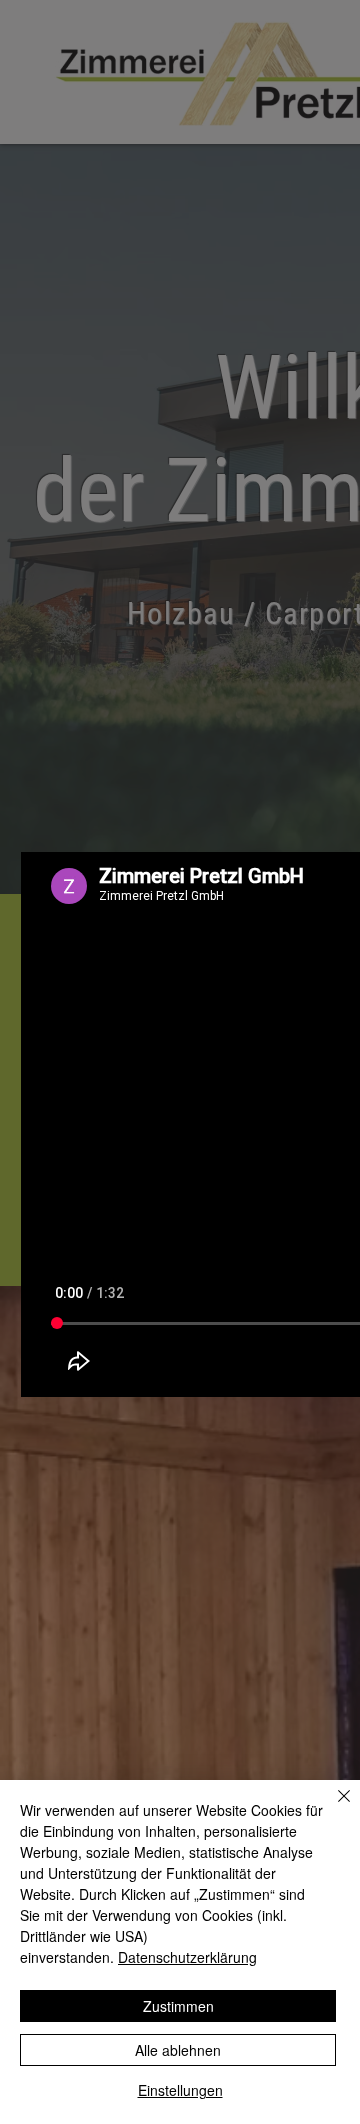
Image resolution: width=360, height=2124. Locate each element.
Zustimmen (178, 2006)
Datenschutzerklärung (187, 1957)
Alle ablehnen (178, 2050)
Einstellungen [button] (180, 2090)
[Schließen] (332, 1808)
